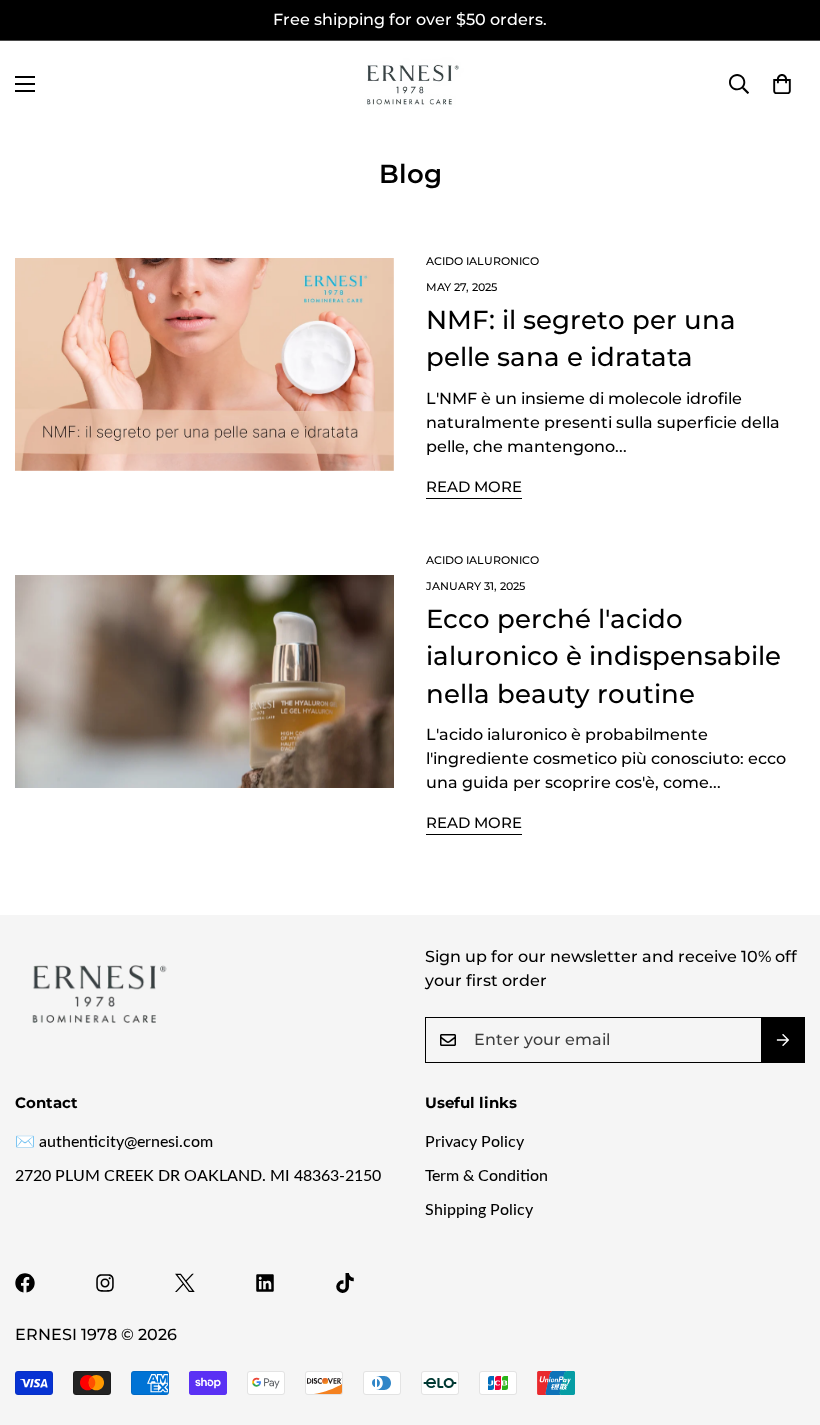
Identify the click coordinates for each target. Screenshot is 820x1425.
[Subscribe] (783, 1040)
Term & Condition (486, 1176)
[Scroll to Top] (781, 1316)
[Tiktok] (345, 1283)
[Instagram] (105, 1283)
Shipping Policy (479, 1210)
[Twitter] (185, 1283)
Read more (474, 486)
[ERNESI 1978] (410, 84)
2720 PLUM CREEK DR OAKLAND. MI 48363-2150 (198, 1176)
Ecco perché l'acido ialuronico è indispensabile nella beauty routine (603, 656)
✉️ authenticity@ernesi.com (114, 1142)
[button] (782, 84)
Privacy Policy (474, 1142)
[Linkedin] (265, 1283)
